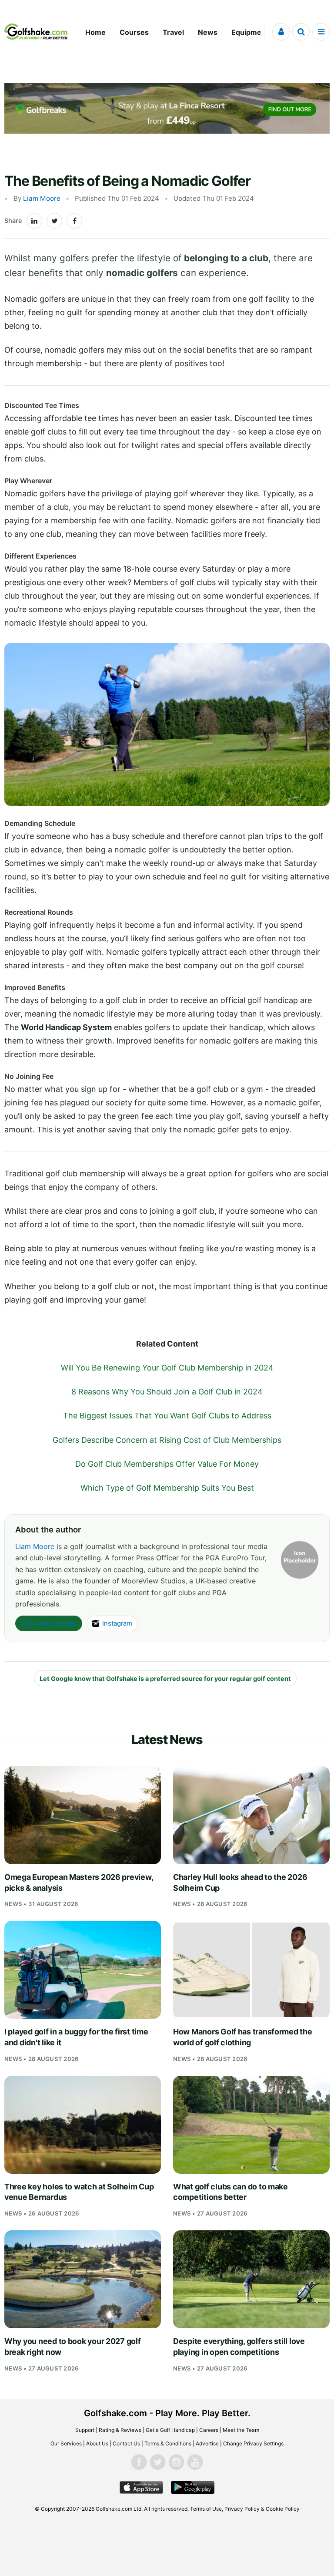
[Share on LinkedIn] (34, 221)
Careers (209, 2430)
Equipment (250, 32)
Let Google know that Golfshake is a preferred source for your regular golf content (165, 1679)
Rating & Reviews (120, 2430)
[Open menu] (321, 32)
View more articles (49, 1623)
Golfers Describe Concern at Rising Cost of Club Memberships (167, 1440)
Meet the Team (241, 2430)
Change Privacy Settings (253, 2443)
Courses (134, 32)
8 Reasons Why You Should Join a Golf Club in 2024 (167, 1392)
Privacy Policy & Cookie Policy (262, 2509)
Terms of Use (206, 2509)
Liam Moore (42, 198)
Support (85, 2430)
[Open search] (301, 32)
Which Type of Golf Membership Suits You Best (167, 1488)
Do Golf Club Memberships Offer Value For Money (167, 1464)
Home (95, 32)
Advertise (207, 2443)
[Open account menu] (281, 32)
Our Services (66, 2443)
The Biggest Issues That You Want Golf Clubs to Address (167, 1416)
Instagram (117, 1623)
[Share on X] (54, 221)
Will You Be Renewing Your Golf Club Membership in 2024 (167, 1368)
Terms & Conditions (168, 2443)
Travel (173, 32)
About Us (97, 2443)
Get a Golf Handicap (170, 2430)
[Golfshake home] (36, 32)
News (208, 32)
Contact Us (126, 2443)
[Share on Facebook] (74, 221)
